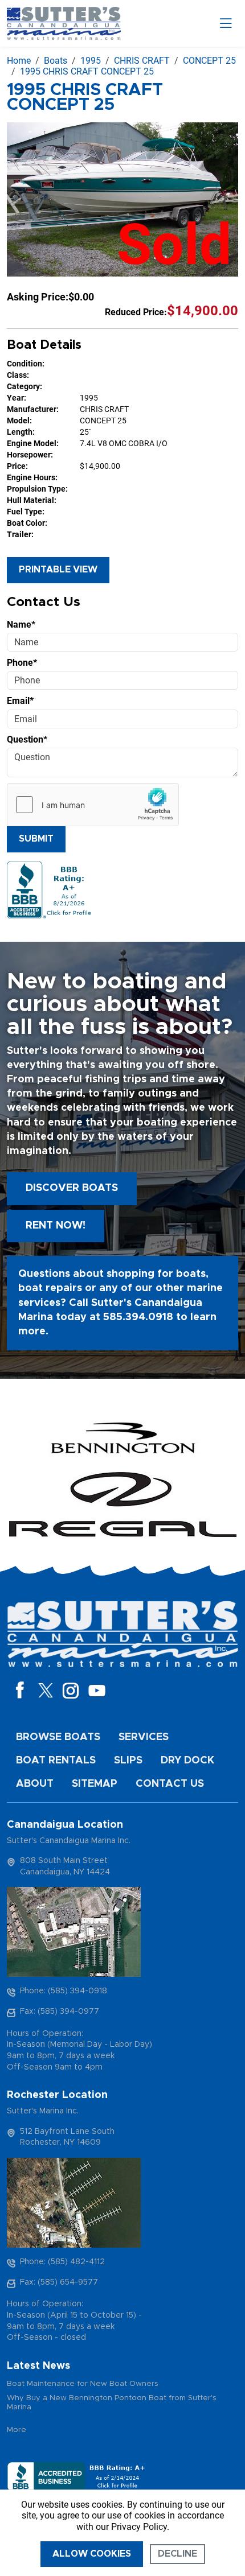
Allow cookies (92, 2554)
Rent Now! (56, 1226)
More (17, 2430)
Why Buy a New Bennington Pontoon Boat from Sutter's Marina (112, 2403)
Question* (27, 739)
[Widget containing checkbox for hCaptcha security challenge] (93, 805)
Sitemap (95, 1784)
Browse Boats (58, 1737)
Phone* (22, 663)
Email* (20, 701)
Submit (36, 839)
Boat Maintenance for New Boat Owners (83, 2384)
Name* (21, 625)
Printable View (58, 570)
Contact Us (170, 1784)
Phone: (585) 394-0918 (64, 1991)
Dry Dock (187, 1761)
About (35, 1784)
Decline (177, 2554)
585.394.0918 (138, 1317)
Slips (128, 1761)
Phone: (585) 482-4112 (62, 2262)
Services (144, 1737)
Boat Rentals (56, 1761)
